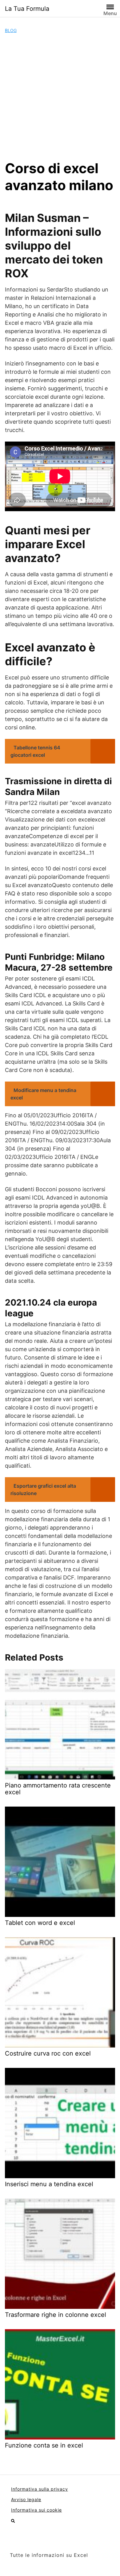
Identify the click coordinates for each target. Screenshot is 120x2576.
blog (11, 30)
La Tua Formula (27, 9)
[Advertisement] (60, 97)
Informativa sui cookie (36, 2510)
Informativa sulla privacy (40, 2489)
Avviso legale (26, 2499)
